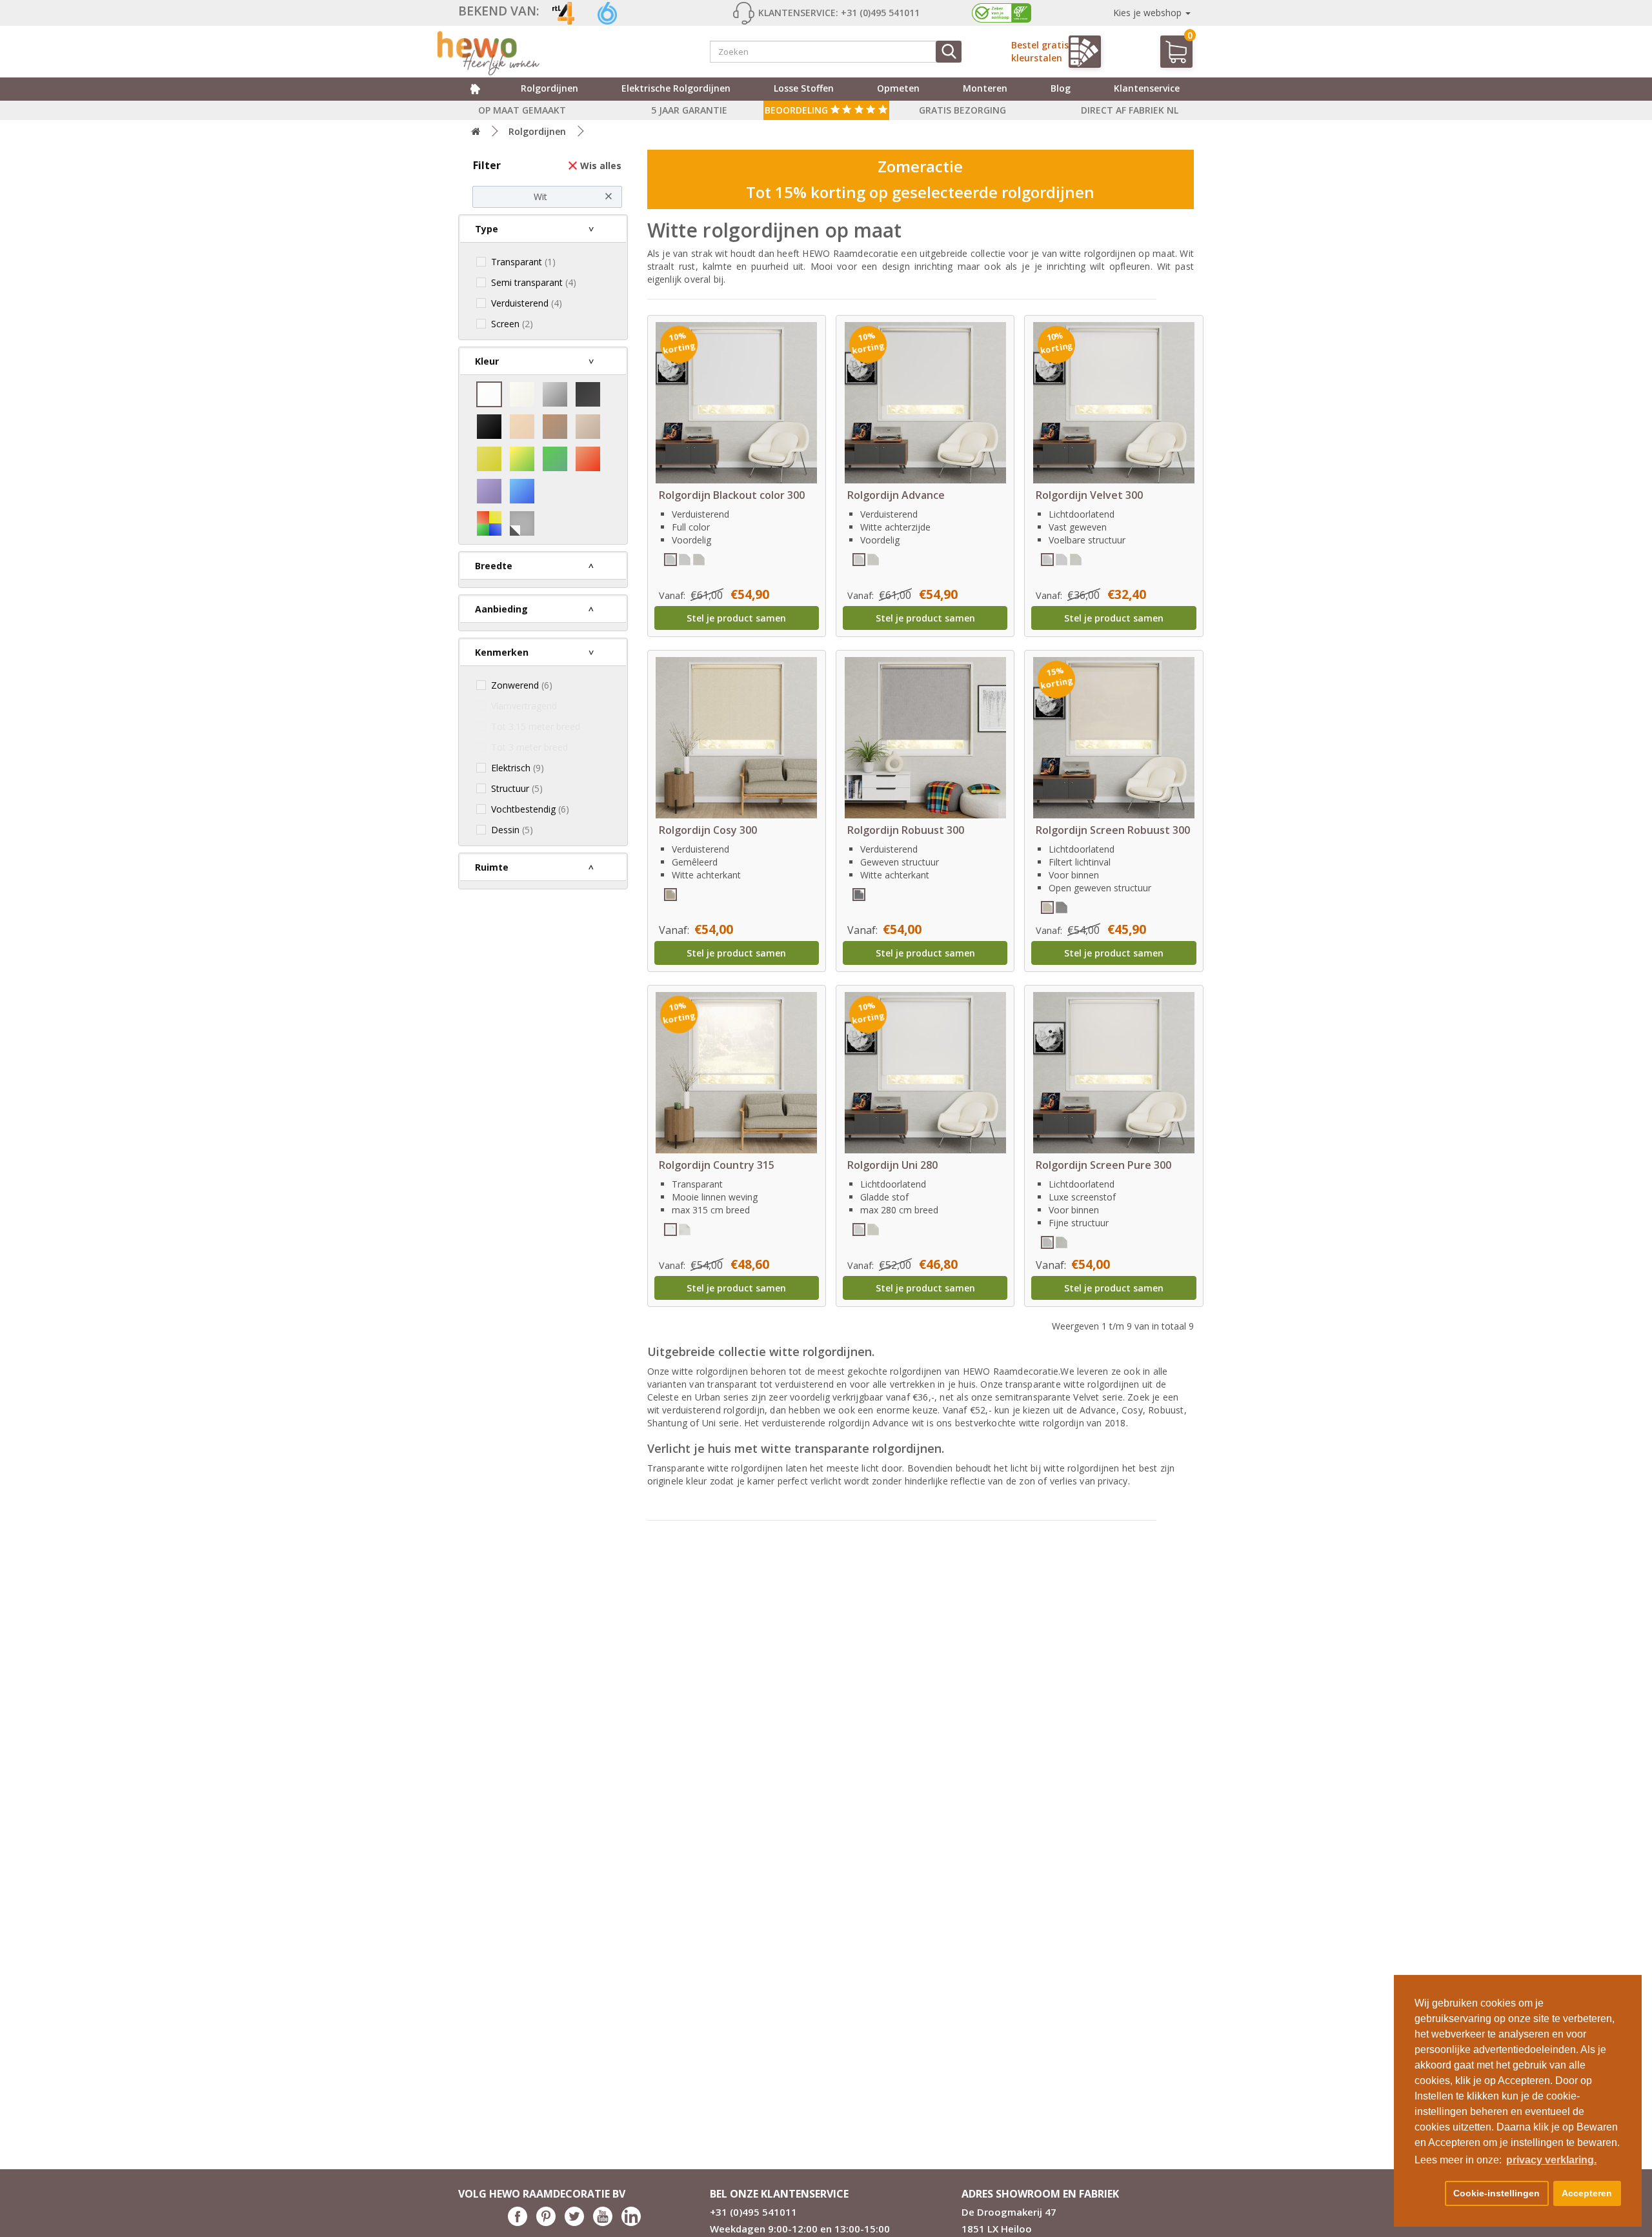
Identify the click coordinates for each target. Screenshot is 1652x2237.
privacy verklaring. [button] (1551, 2160)
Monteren (985, 88)
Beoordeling (798, 110)
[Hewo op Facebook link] (518, 2222)
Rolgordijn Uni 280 (892, 1165)
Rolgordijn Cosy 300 (708, 830)
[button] (1427, 2194)
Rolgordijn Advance (896, 495)
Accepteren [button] (1587, 2193)
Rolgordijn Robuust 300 (906, 830)
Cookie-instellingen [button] (1496, 2193)
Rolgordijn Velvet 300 (1089, 495)
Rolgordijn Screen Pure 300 (1103, 1165)
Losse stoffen (804, 88)
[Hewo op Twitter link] (574, 2222)
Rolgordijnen (549, 88)
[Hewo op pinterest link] (546, 2222)
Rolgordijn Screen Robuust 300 (1113, 830)
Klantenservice (1147, 88)
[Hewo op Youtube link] (603, 2222)
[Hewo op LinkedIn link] (631, 2222)
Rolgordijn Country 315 (717, 1165)
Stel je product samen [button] (736, 618)
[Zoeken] (949, 52)
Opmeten (898, 88)
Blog (1061, 88)
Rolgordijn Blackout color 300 (732, 495)
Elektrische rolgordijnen (676, 88)
